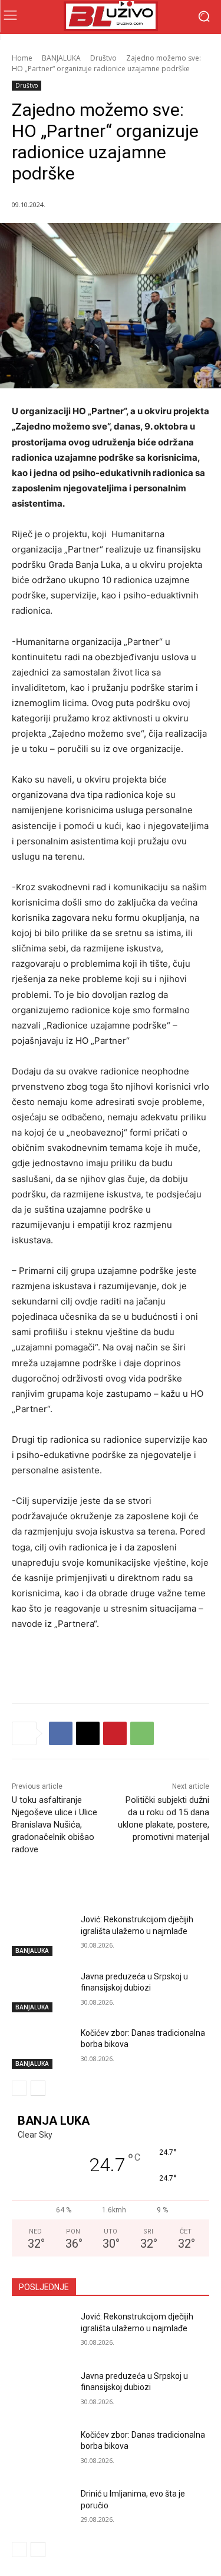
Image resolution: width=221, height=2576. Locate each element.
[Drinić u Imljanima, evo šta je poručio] (42, 2509)
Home (22, 58)
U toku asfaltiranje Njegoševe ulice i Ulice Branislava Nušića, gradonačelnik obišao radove (55, 1825)
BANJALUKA (61, 58)
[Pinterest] (115, 1733)
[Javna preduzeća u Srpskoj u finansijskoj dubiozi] (42, 1992)
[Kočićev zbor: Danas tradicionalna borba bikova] (42, 2048)
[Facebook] (61, 1733)
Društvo (103, 58)
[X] (88, 1733)
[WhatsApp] (142, 1733)
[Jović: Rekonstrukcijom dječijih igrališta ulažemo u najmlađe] (42, 1935)
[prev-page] (19, 2088)
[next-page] (38, 2088)
